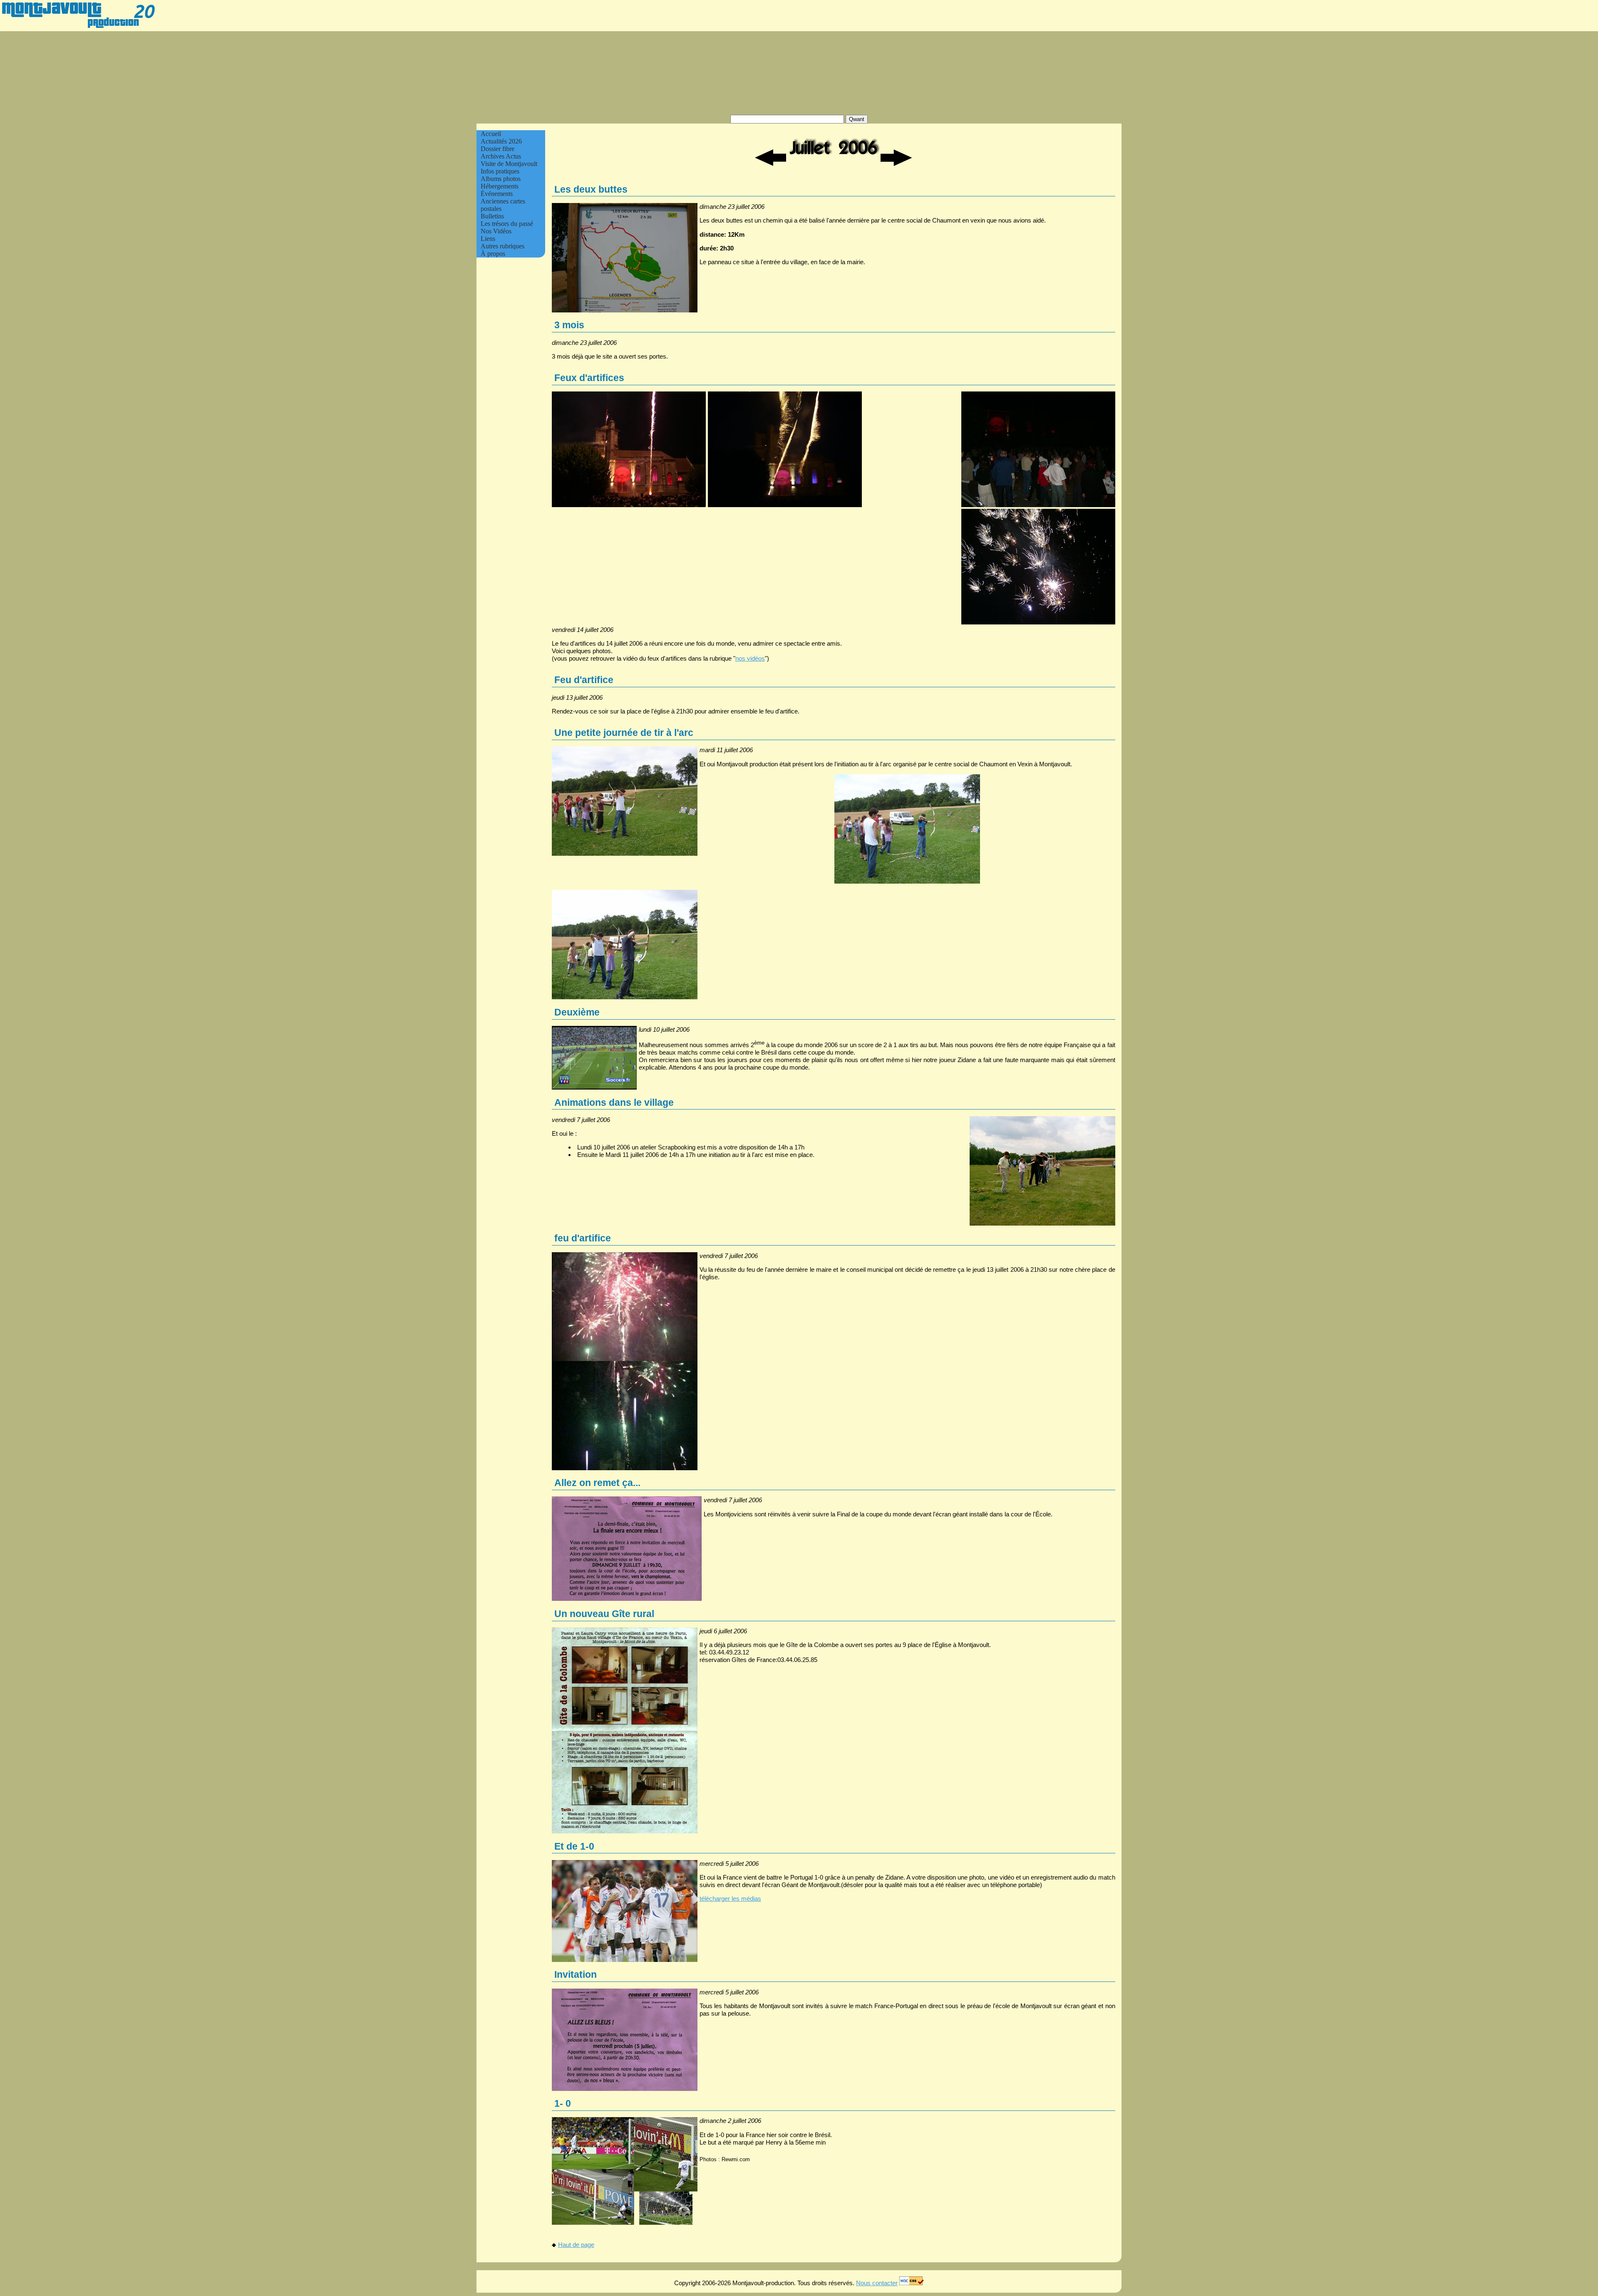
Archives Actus (501, 156)
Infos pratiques (500, 171)
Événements (497, 194)
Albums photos (501, 179)
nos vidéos (750, 658)
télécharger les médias (730, 1898)
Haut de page (576, 2245)
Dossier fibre (498, 149)
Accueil (491, 134)
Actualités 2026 (501, 141)
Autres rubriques (502, 246)
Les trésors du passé (507, 224)
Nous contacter (877, 2283)
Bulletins (492, 216)
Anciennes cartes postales (503, 205)
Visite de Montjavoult (509, 164)
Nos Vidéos (496, 231)
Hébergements (500, 186)
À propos (493, 254)
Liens (488, 239)
